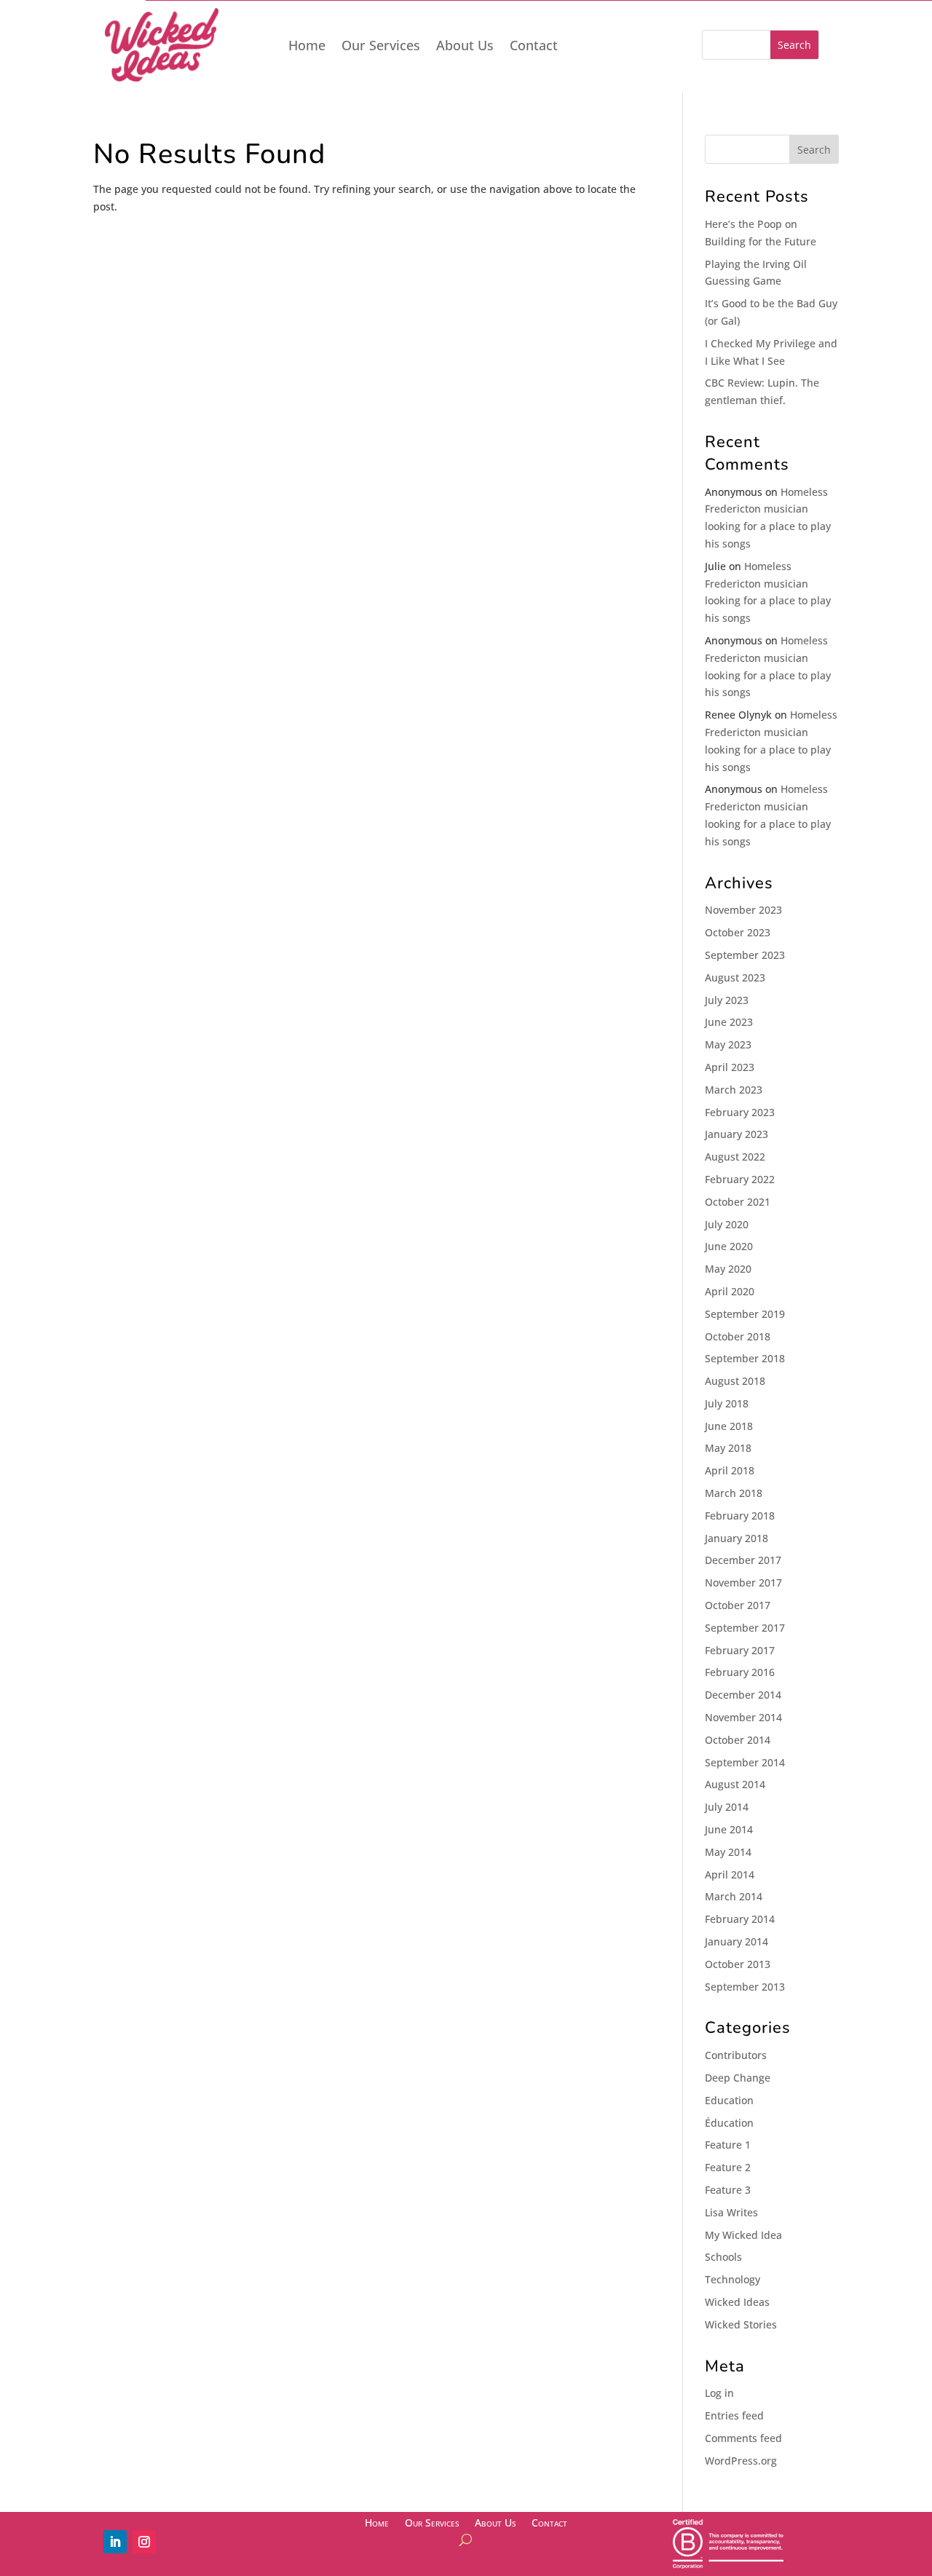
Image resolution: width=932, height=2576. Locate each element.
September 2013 (745, 1987)
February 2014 (740, 1919)
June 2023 (729, 1022)
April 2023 (730, 1067)
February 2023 (740, 1112)
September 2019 (745, 1314)
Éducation (729, 2123)
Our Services (381, 47)
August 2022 (735, 1157)
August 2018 (735, 1381)
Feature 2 (728, 2167)
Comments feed (743, 2438)
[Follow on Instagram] (144, 2542)
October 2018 (738, 1336)
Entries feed (734, 2415)
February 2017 (740, 1650)
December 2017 (743, 1560)
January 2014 (736, 1941)
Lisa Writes (731, 2212)
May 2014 (728, 1852)
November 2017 (743, 1583)
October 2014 (738, 1740)
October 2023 (738, 932)
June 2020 (729, 1246)
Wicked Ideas (737, 2302)
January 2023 (736, 1134)
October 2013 (738, 1964)
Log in (719, 2393)
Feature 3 (728, 2190)
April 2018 (730, 1470)
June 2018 (729, 1426)
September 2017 (745, 1628)
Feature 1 (728, 2145)
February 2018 (740, 1516)
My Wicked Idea (743, 2235)
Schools (723, 2257)
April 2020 (730, 1291)
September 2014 (745, 1762)
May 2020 (728, 1269)
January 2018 (736, 1538)
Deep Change (738, 2078)
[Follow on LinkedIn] (115, 2542)
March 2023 (734, 1090)
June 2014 (729, 1829)
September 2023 (745, 955)
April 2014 (730, 1874)
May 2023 (728, 1044)
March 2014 (734, 1896)
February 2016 (740, 1672)
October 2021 (738, 1202)
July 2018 (727, 1403)
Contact (534, 47)
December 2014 (743, 1695)
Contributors (736, 2055)
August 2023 (735, 977)
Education (729, 2100)
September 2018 (745, 1358)
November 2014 (743, 1717)
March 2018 (734, 1493)
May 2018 (728, 1448)
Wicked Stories (741, 2324)
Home (307, 47)
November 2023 (743, 910)
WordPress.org (741, 2461)
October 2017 (738, 1605)
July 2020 (727, 1224)
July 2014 (727, 1807)
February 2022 (740, 1179)
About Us (465, 47)
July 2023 (727, 1000)
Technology (732, 2279)
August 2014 (735, 1784)
